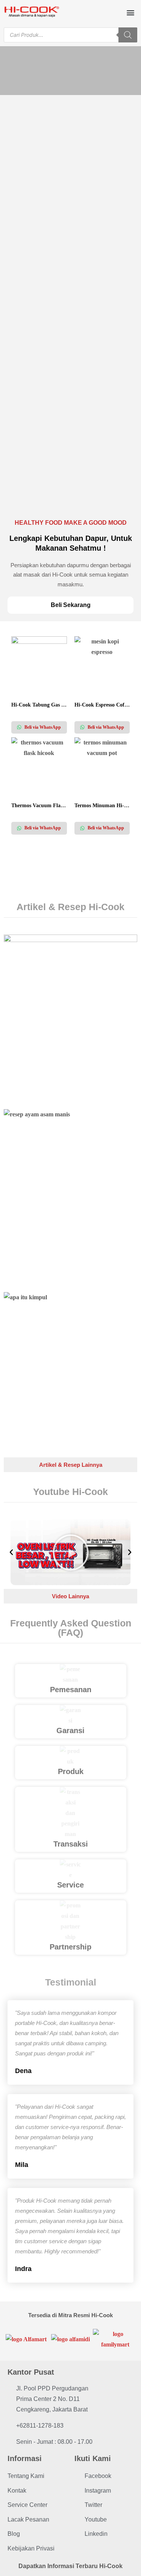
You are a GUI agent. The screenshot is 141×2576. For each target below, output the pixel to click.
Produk (71, 1771)
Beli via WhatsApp (42, 727)
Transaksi (71, 1844)
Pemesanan (71, 1690)
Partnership (70, 1947)
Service (70, 1885)
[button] (130, 12)
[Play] (71, 1552)
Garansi (70, 1730)
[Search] (128, 35)
